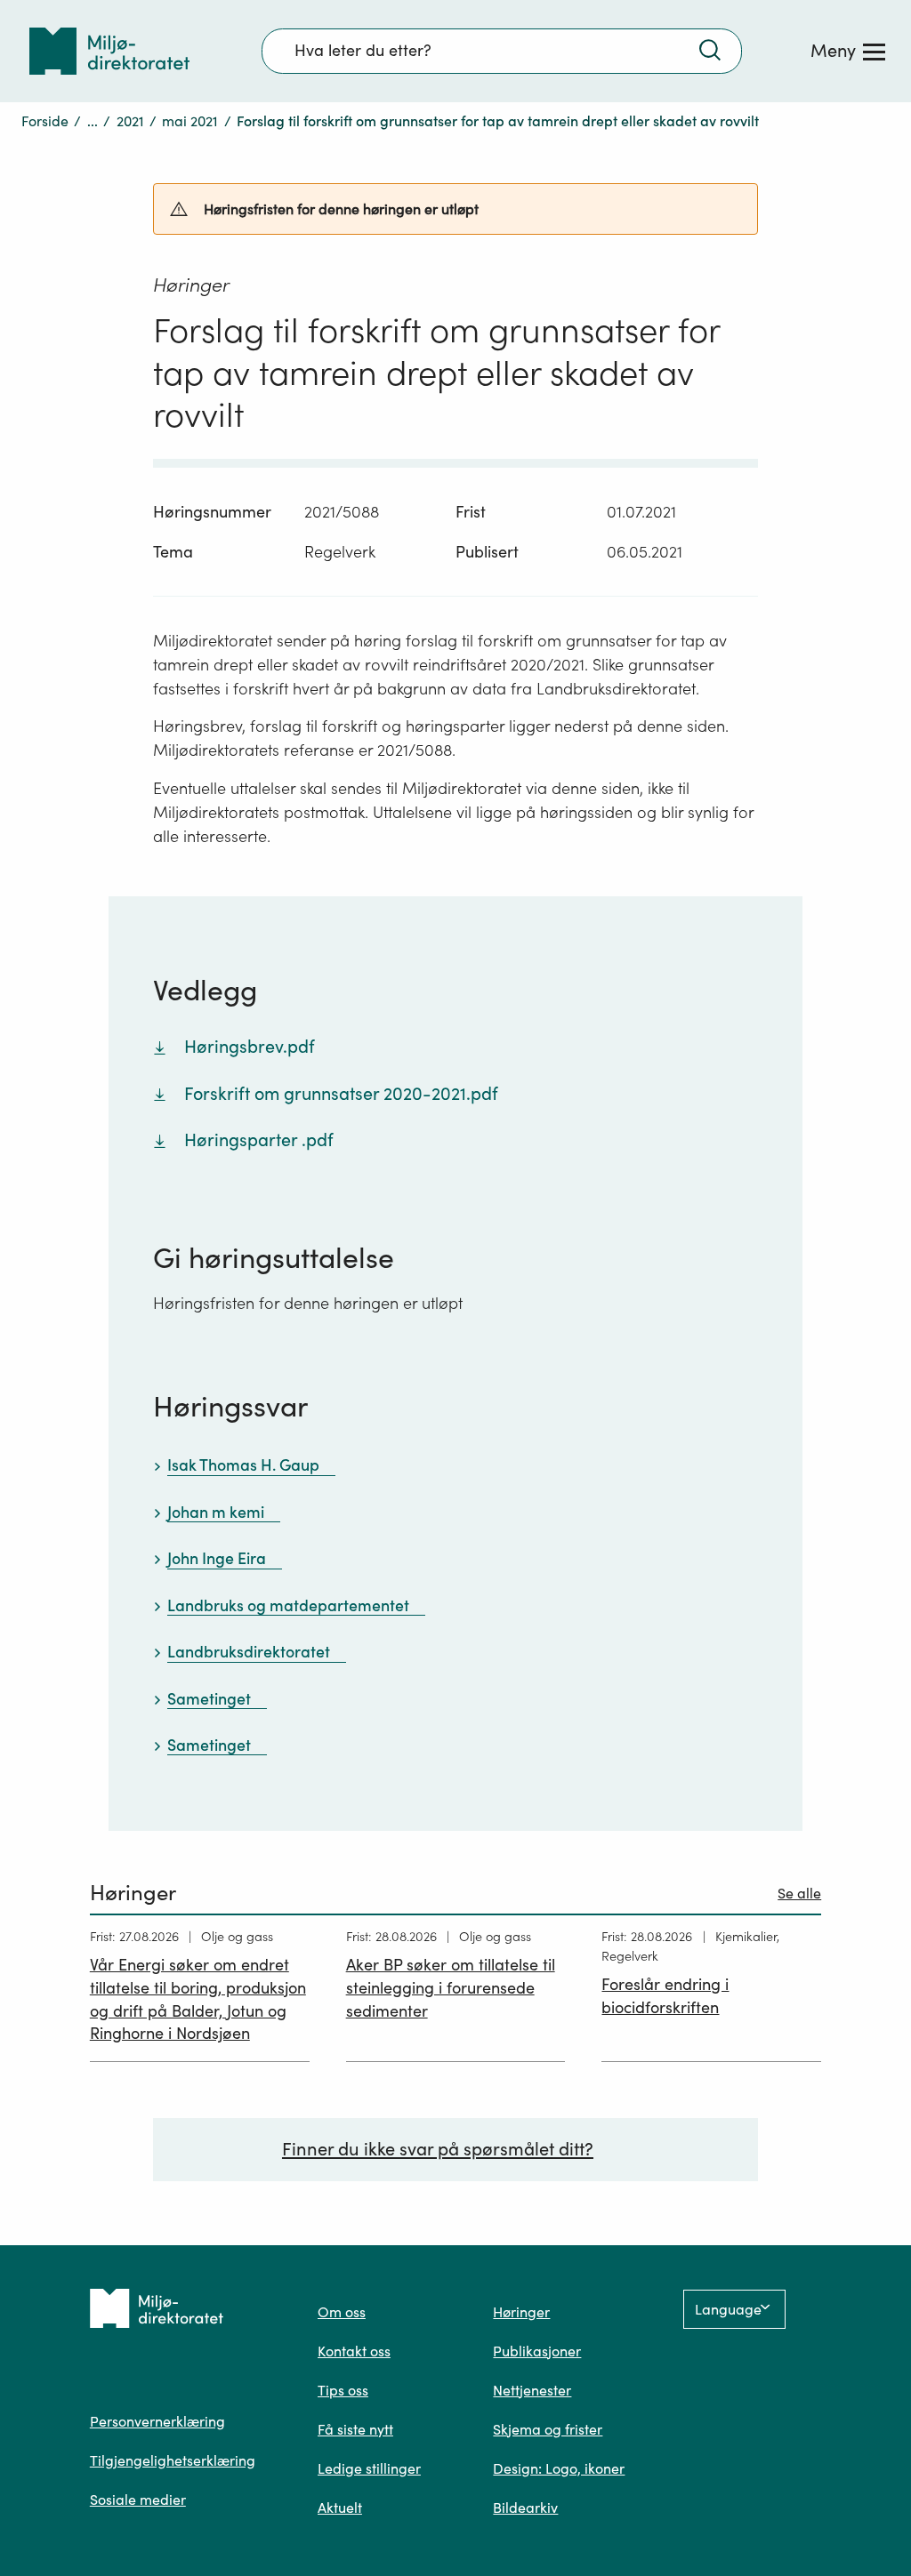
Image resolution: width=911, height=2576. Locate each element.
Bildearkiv (525, 2508)
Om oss (342, 2312)
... (93, 121)
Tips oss (343, 2390)
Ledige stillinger (369, 2468)
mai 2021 (190, 121)
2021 (130, 121)
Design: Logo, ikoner (559, 2468)
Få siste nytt (355, 2429)
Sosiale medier (138, 2500)
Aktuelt (340, 2508)
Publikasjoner (537, 2351)
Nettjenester (532, 2390)
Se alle (799, 1893)
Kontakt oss (354, 2351)
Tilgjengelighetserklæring (173, 2460)
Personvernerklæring (157, 2421)
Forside (45, 121)
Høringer (521, 2312)
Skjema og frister (548, 2429)
